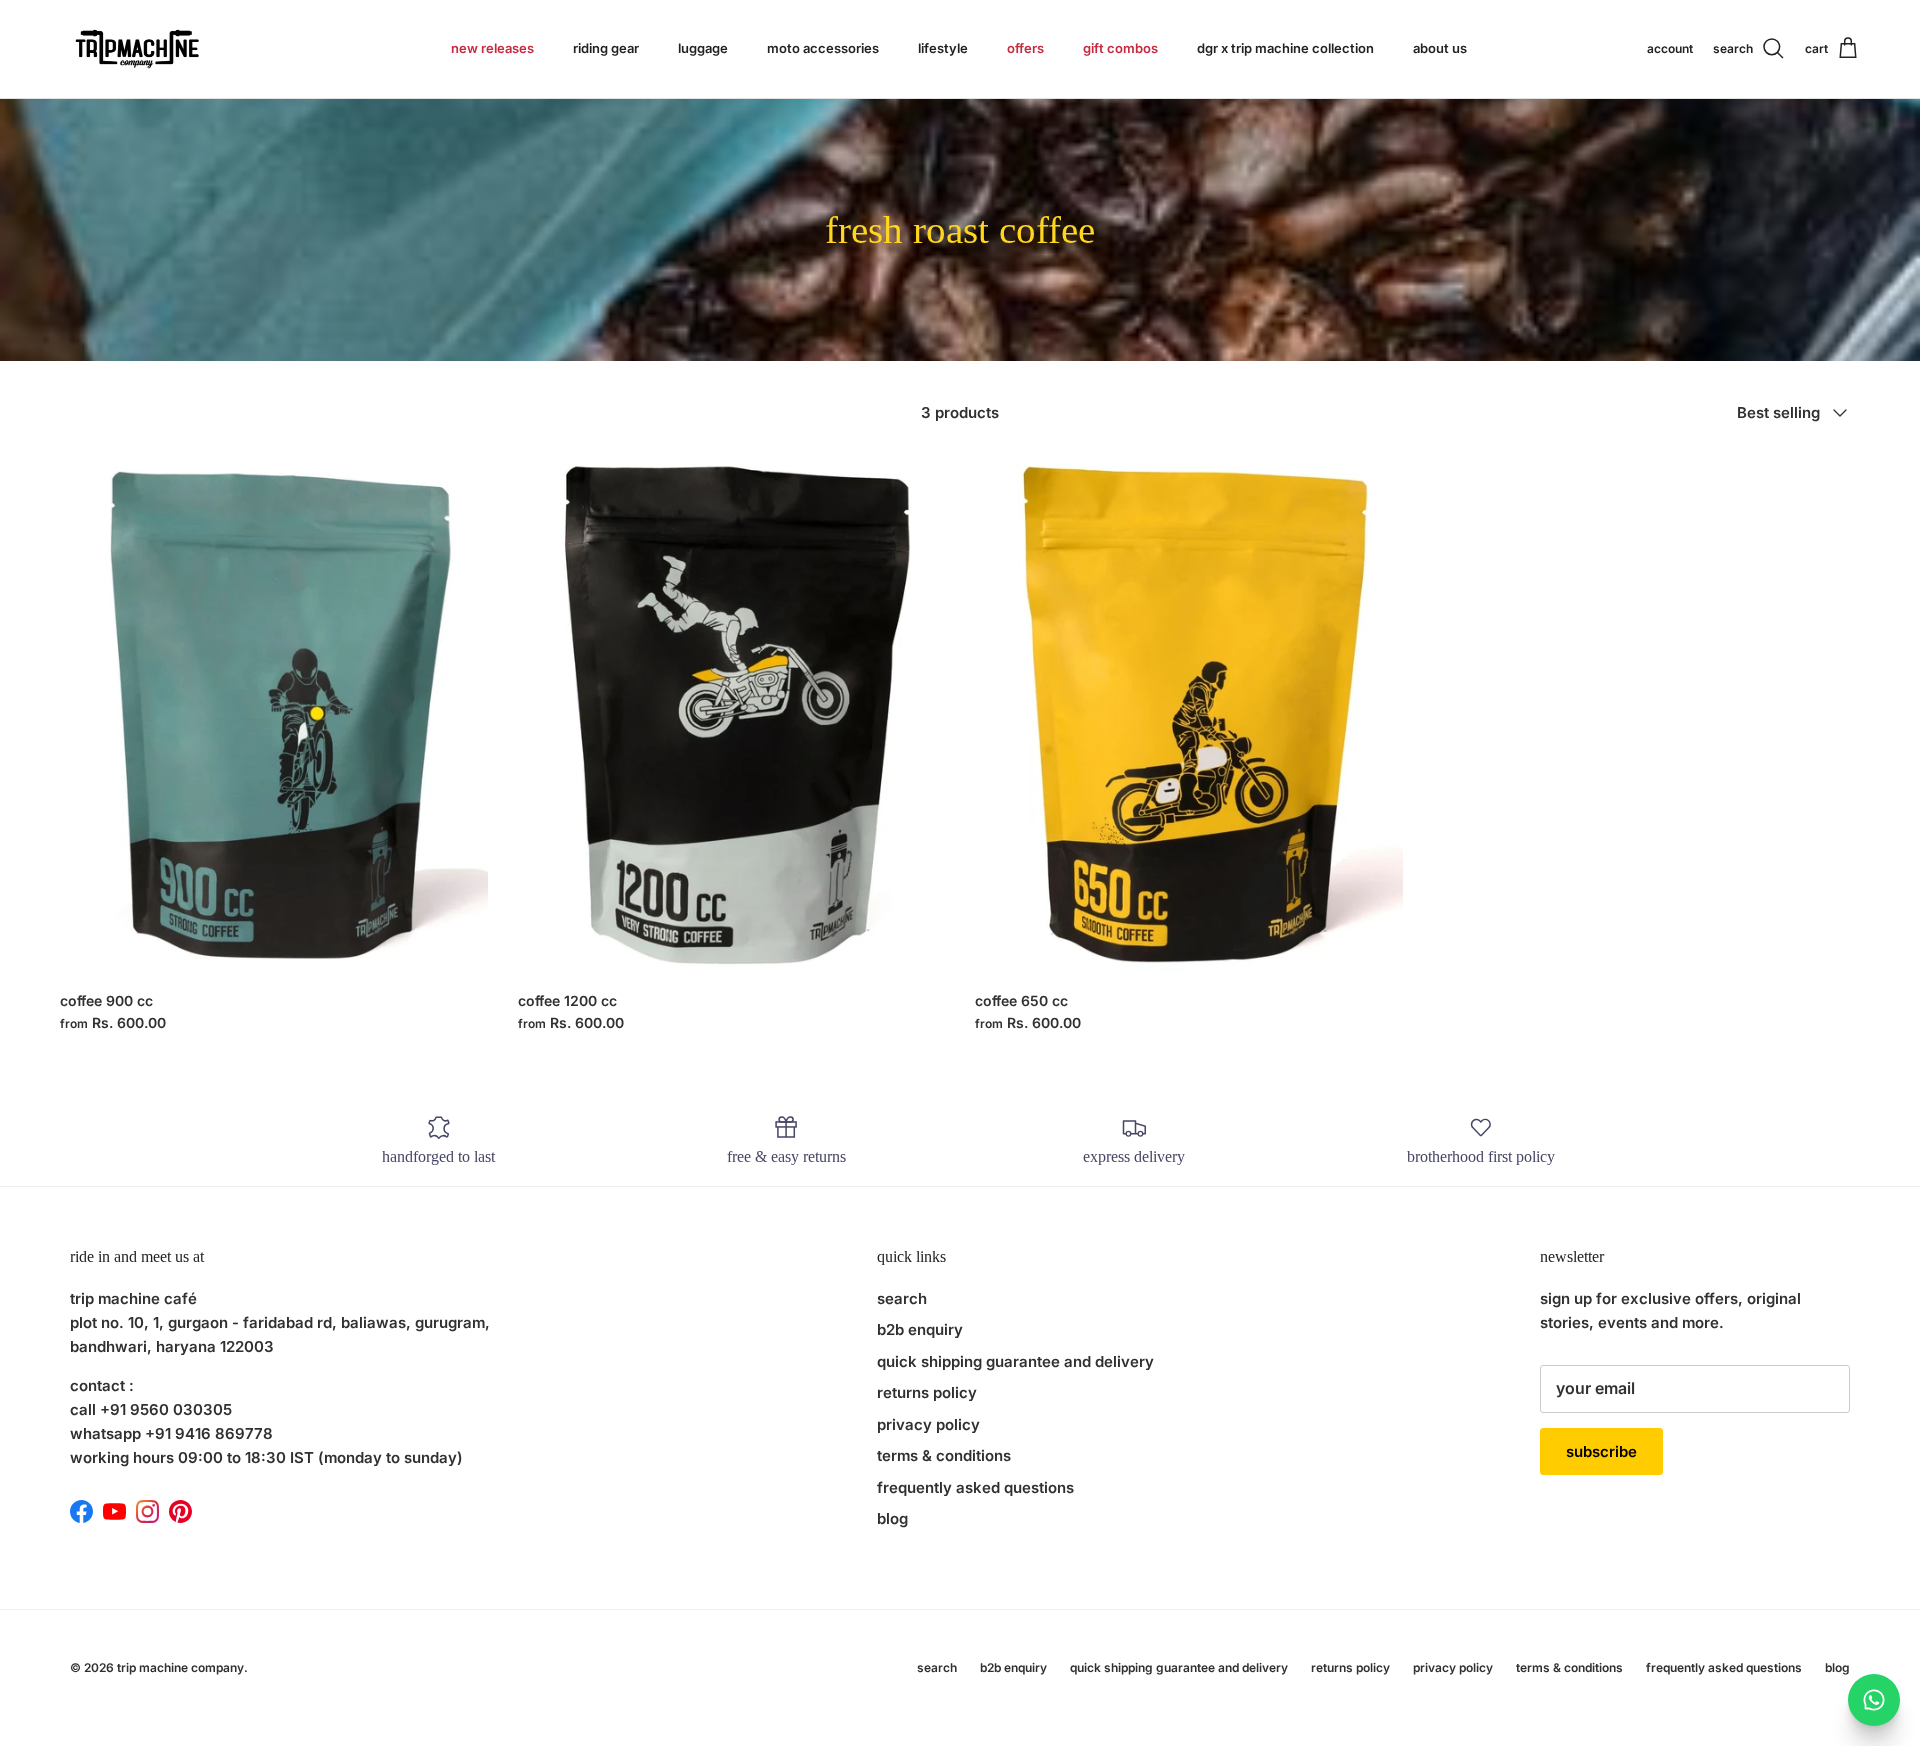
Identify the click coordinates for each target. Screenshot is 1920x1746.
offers (1025, 48)
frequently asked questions (975, 1487)
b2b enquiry (920, 1329)
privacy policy (928, 1424)
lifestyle (943, 48)
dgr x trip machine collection (1285, 48)
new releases (492, 48)
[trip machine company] (135, 49)
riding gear (606, 48)
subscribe (1601, 1451)
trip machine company (180, 1667)
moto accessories (823, 48)
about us (1440, 48)
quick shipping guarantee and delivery (1015, 1361)
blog (892, 1518)
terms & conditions (944, 1455)
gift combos (1120, 48)
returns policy (927, 1392)
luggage (703, 48)
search (902, 1298)
